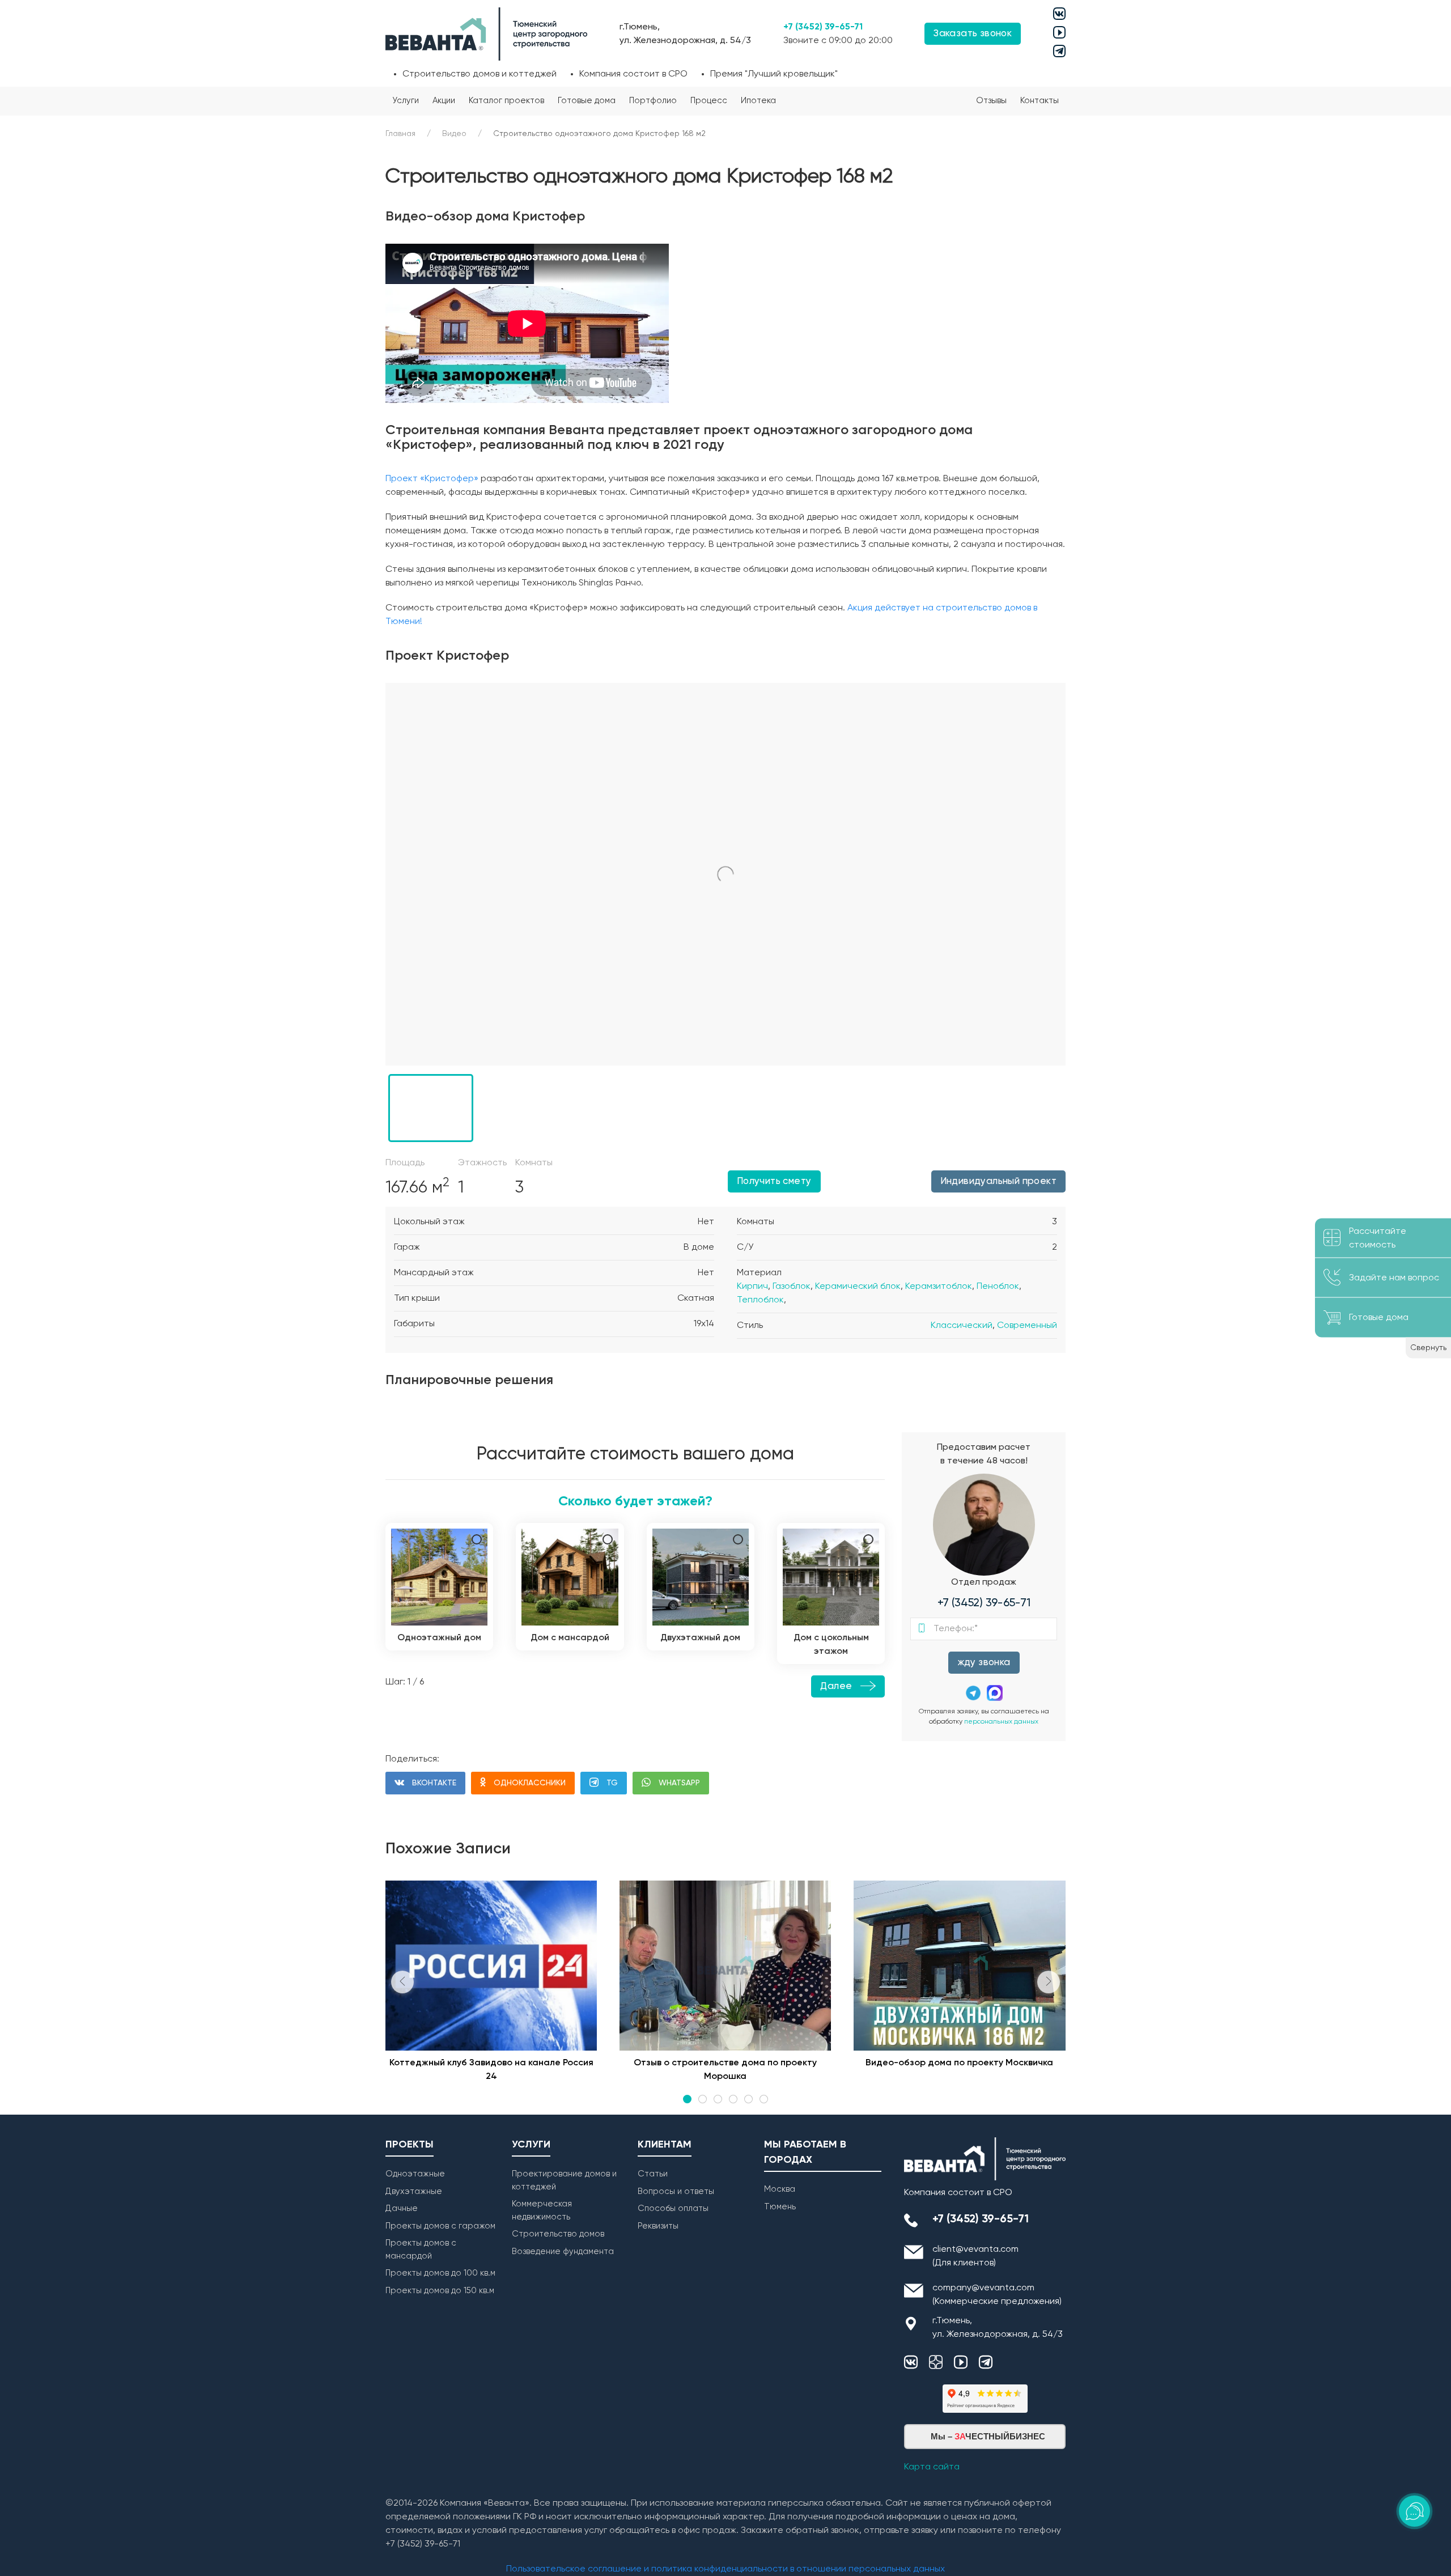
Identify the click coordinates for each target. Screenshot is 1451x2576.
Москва (780, 2189)
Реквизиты (658, 2226)
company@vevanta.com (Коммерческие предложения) (997, 2295)
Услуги (406, 101)
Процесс (709, 101)
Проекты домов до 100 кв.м (440, 2273)
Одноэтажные (415, 2174)
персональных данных (1001, 1722)
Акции (444, 101)
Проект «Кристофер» (432, 479)
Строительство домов (558, 2234)
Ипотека (758, 101)
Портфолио (653, 101)
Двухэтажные (414, 2191)
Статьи (653, 2174)
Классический (962, 1326)
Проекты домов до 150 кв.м (440, 2291)
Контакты (1040, 101)
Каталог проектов (506, 101)
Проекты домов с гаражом (440, 2226)
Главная (400, 134)
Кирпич (752, 1287)
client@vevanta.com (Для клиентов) (975, 2256)
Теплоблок (760, 1300)
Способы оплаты (673, 2208)
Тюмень (780, 2207)
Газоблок (792, 1287)
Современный (1027, 1326)
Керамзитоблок (939, 1287)
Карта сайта (932, 2467)
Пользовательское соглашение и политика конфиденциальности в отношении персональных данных (725, 2569)
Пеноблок (998, 1287)
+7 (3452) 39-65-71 (823, 27)
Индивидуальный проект (998, 1181)
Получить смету (774, 1181)
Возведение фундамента (563, 2252)
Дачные (402, 2208)
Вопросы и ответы (676, 2191)
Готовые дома (587, 101)
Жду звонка (984, 1663)
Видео (454, 134)
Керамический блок (858, 1287)
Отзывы (991, 101)
